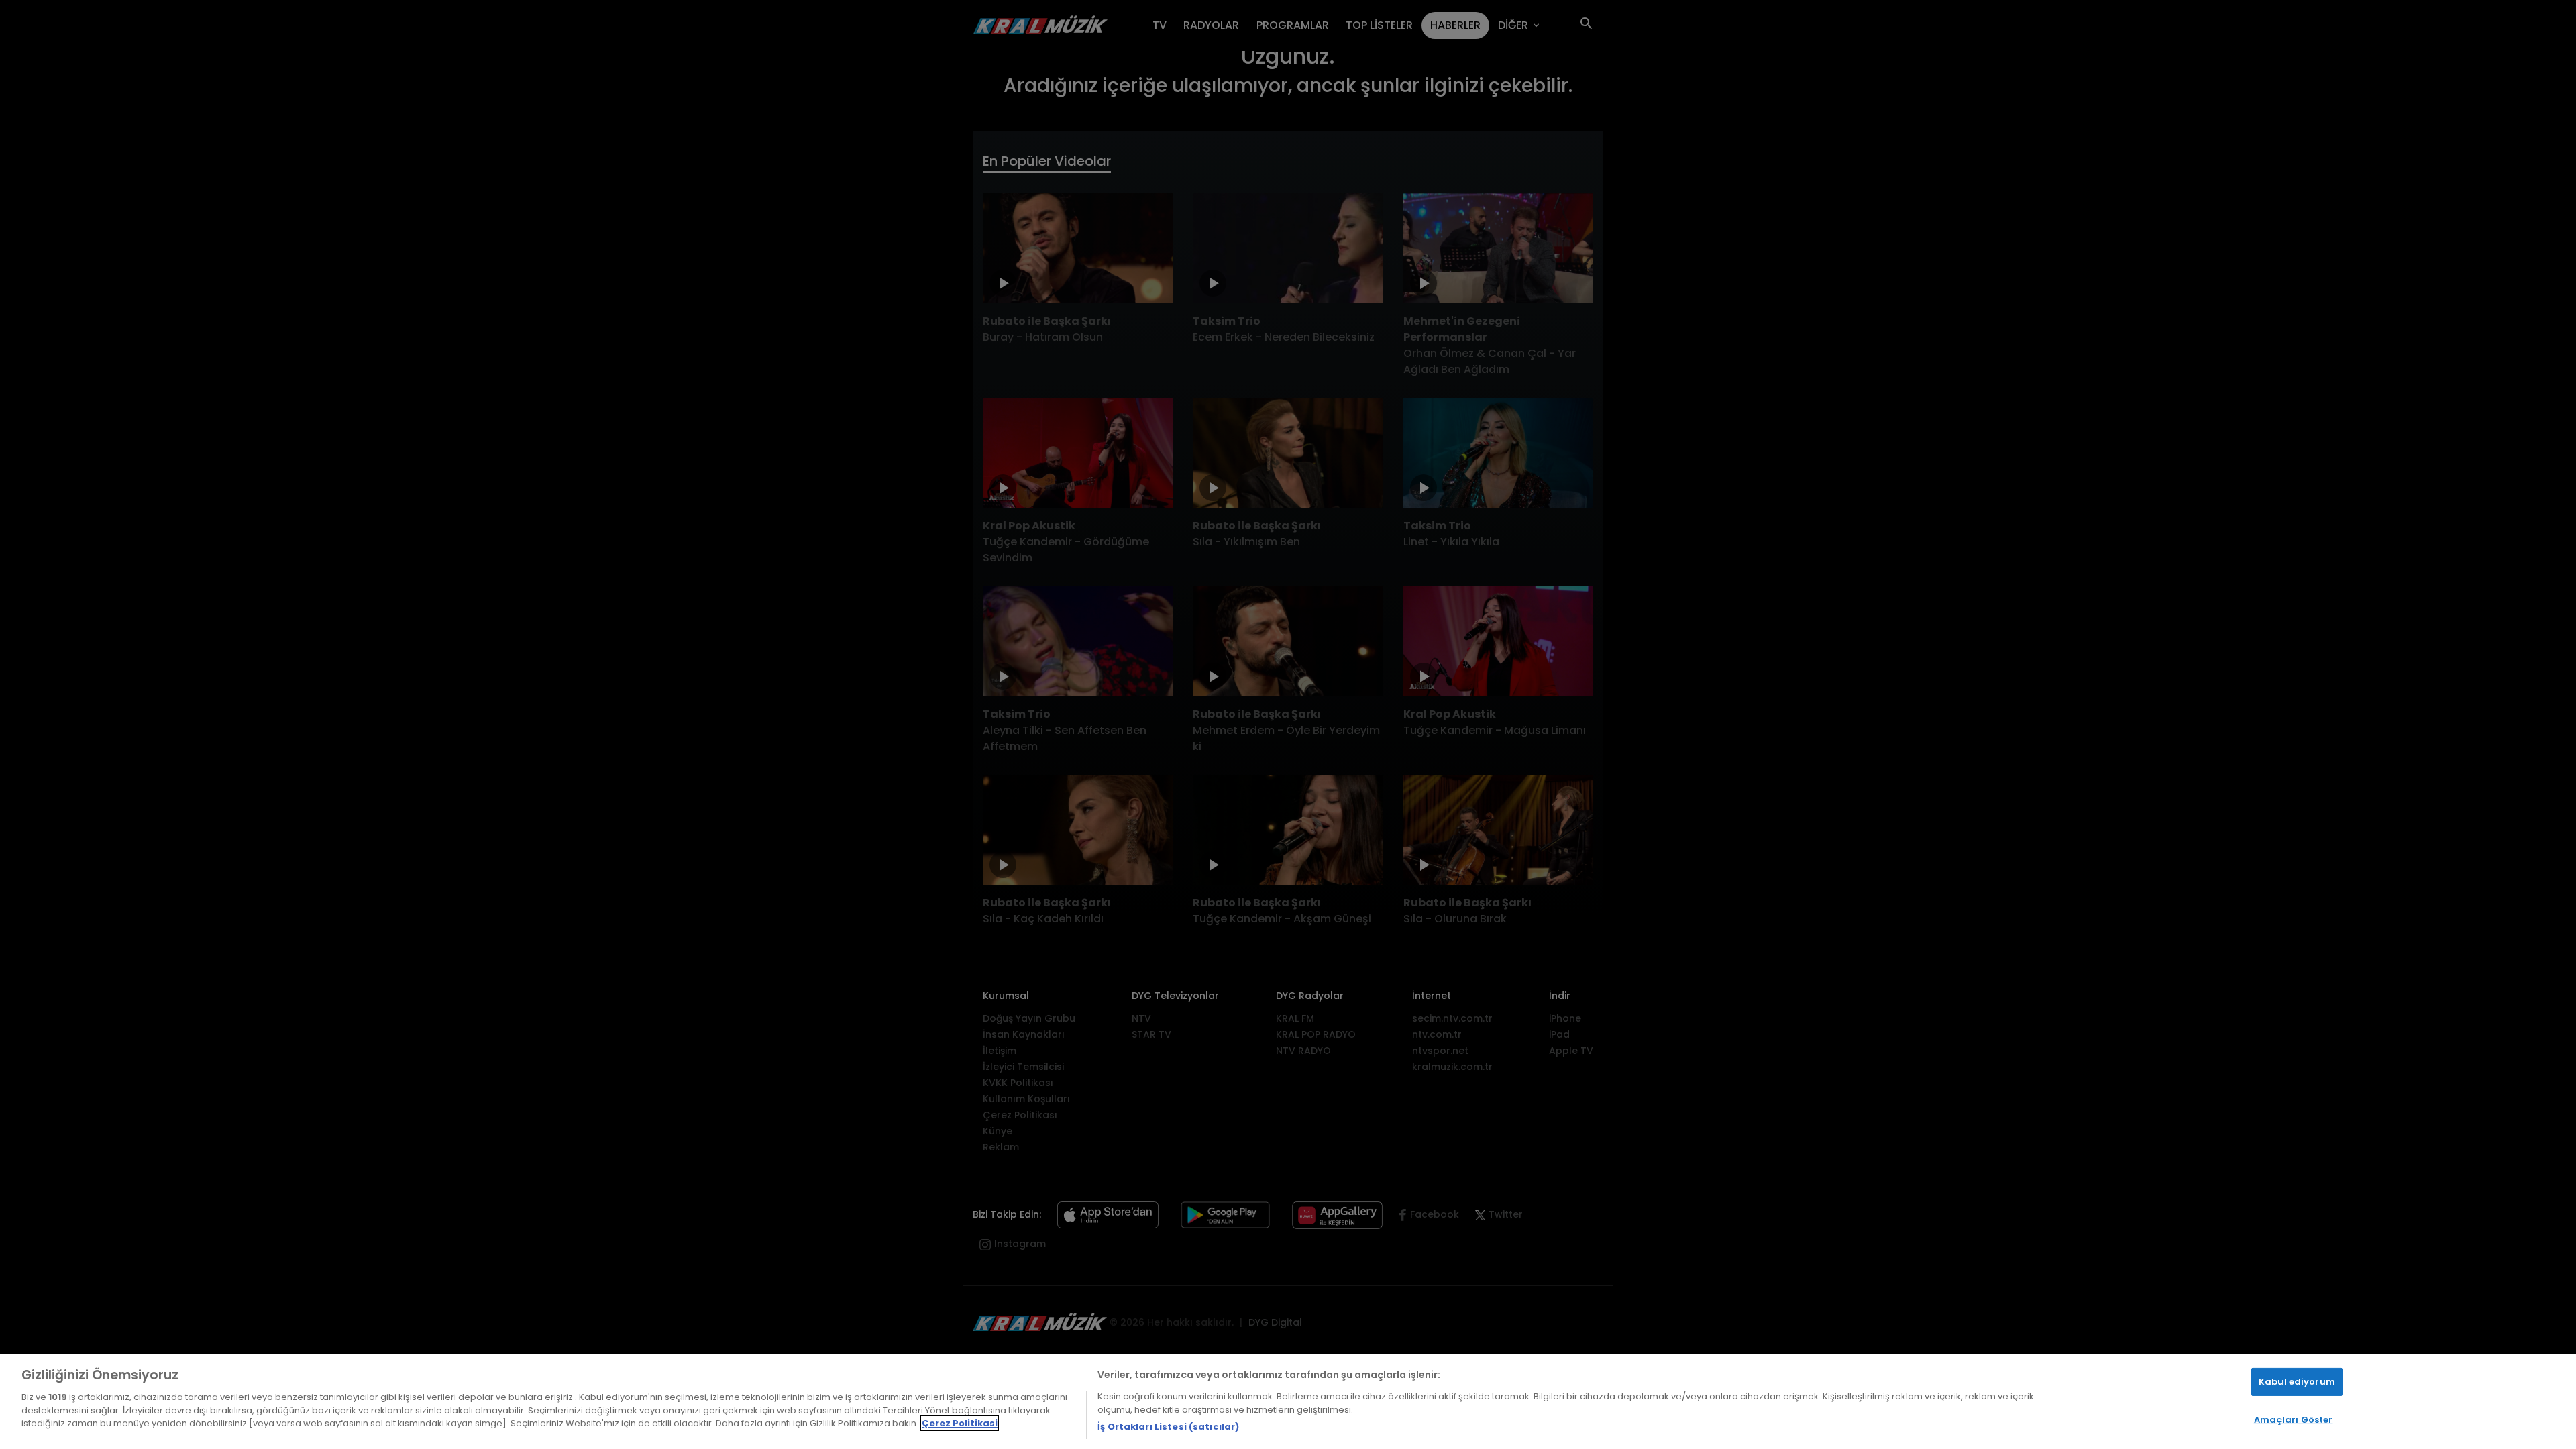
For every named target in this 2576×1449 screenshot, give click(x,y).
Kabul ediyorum (2297, 1382)
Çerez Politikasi (960, 1423)
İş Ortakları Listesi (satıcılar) (1168, 1427)
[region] (1288, 1401)
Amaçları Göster (2294, 1420)
